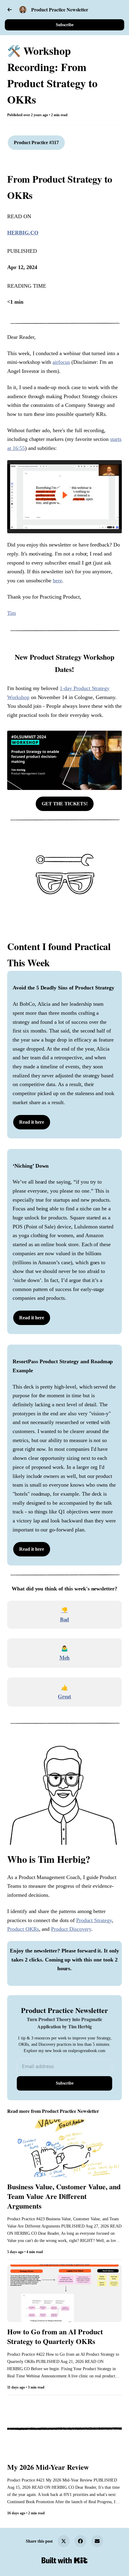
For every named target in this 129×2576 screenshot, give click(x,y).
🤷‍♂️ (64, 1648)
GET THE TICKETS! (65, 804)
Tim (12, 613)
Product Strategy (94, 1920)
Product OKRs (23, 1929)
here (57, 581)
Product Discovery (71, 1929)
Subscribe (65, 25)
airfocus (61, 362)
